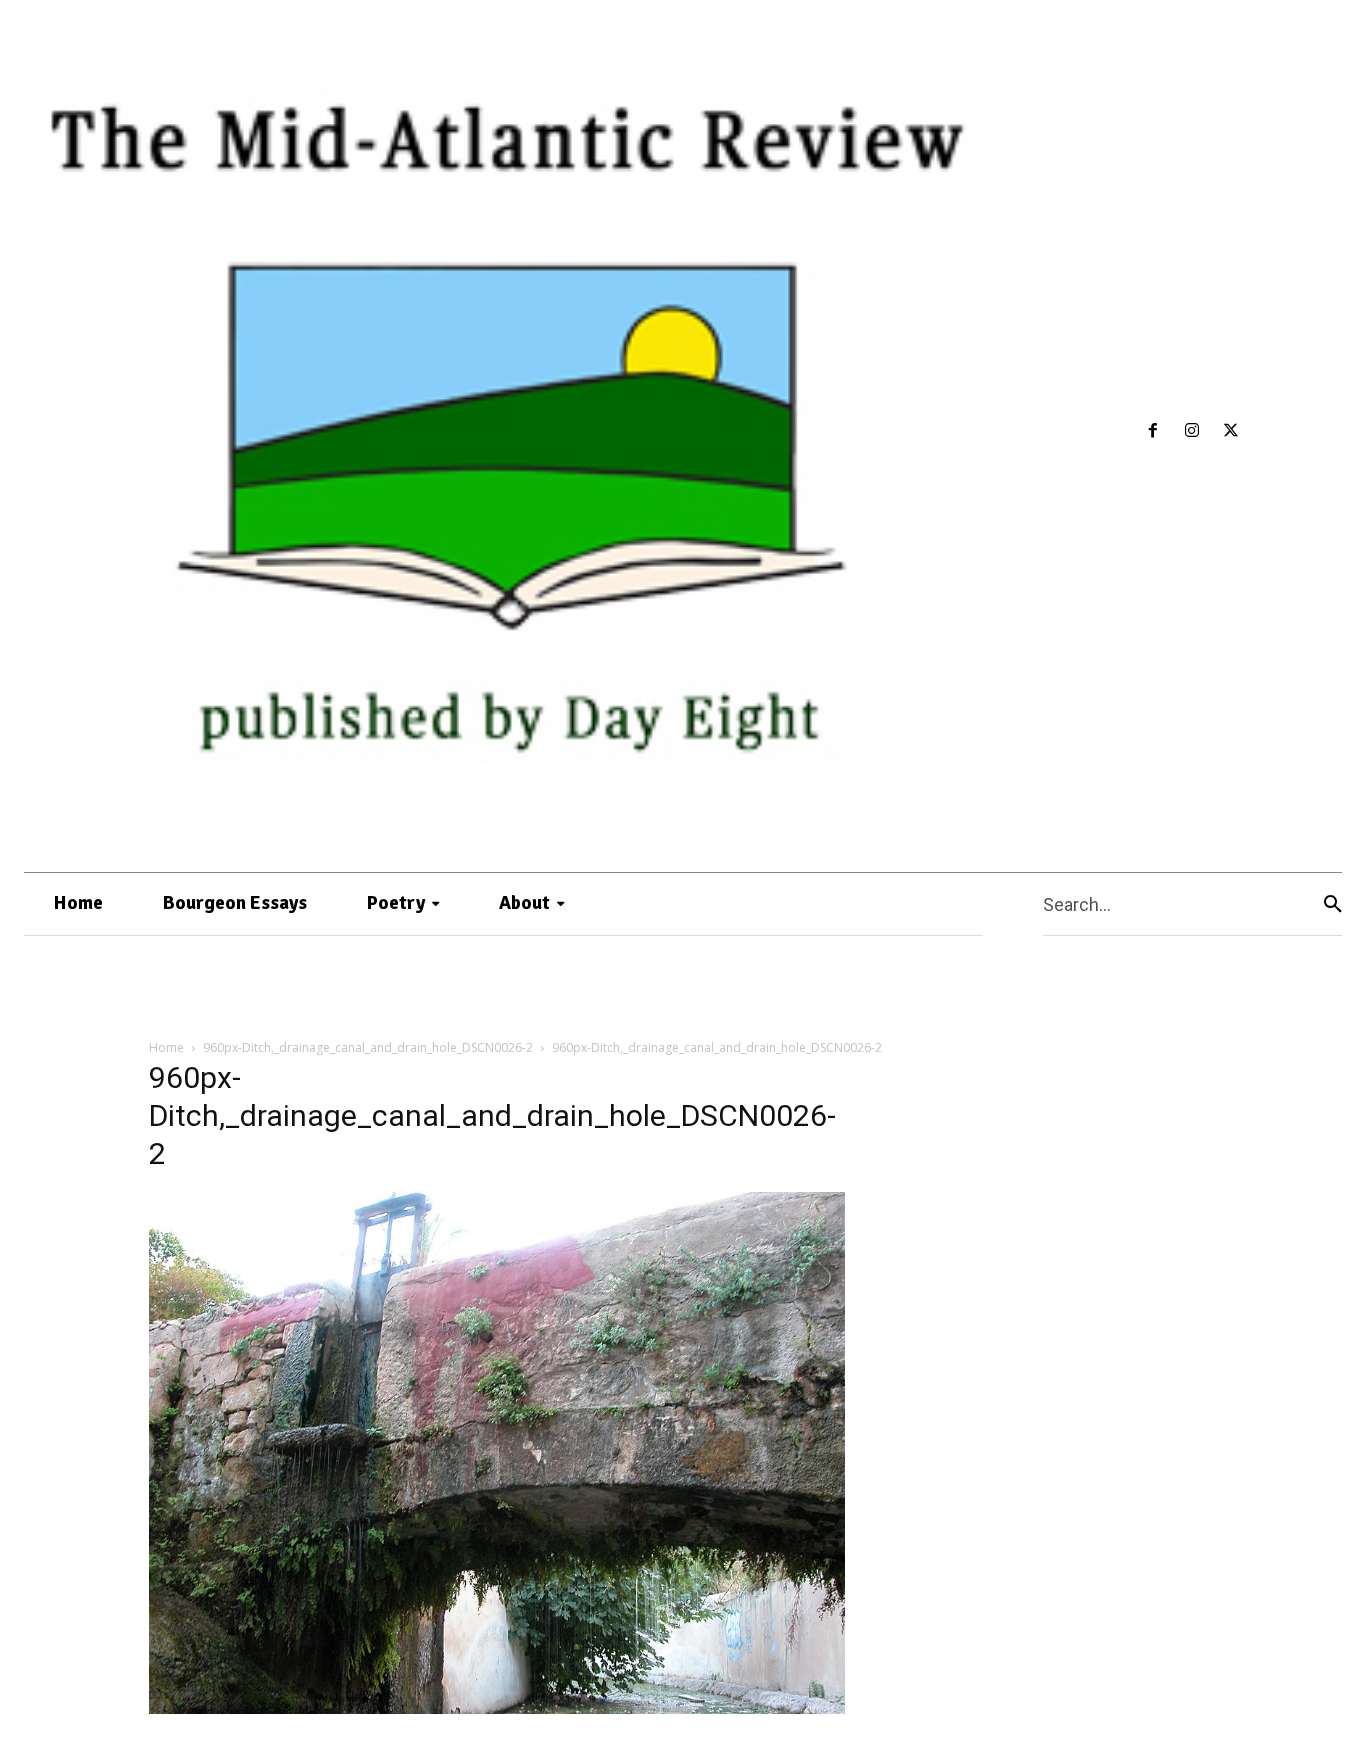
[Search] (1333, 904)
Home (166, 1047)
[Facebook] (1153, 431)
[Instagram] (1192, 431)
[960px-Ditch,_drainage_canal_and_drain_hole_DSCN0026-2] (497, 1708)
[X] (1231, 431)
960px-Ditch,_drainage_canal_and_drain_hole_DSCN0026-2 (368, 1047)
